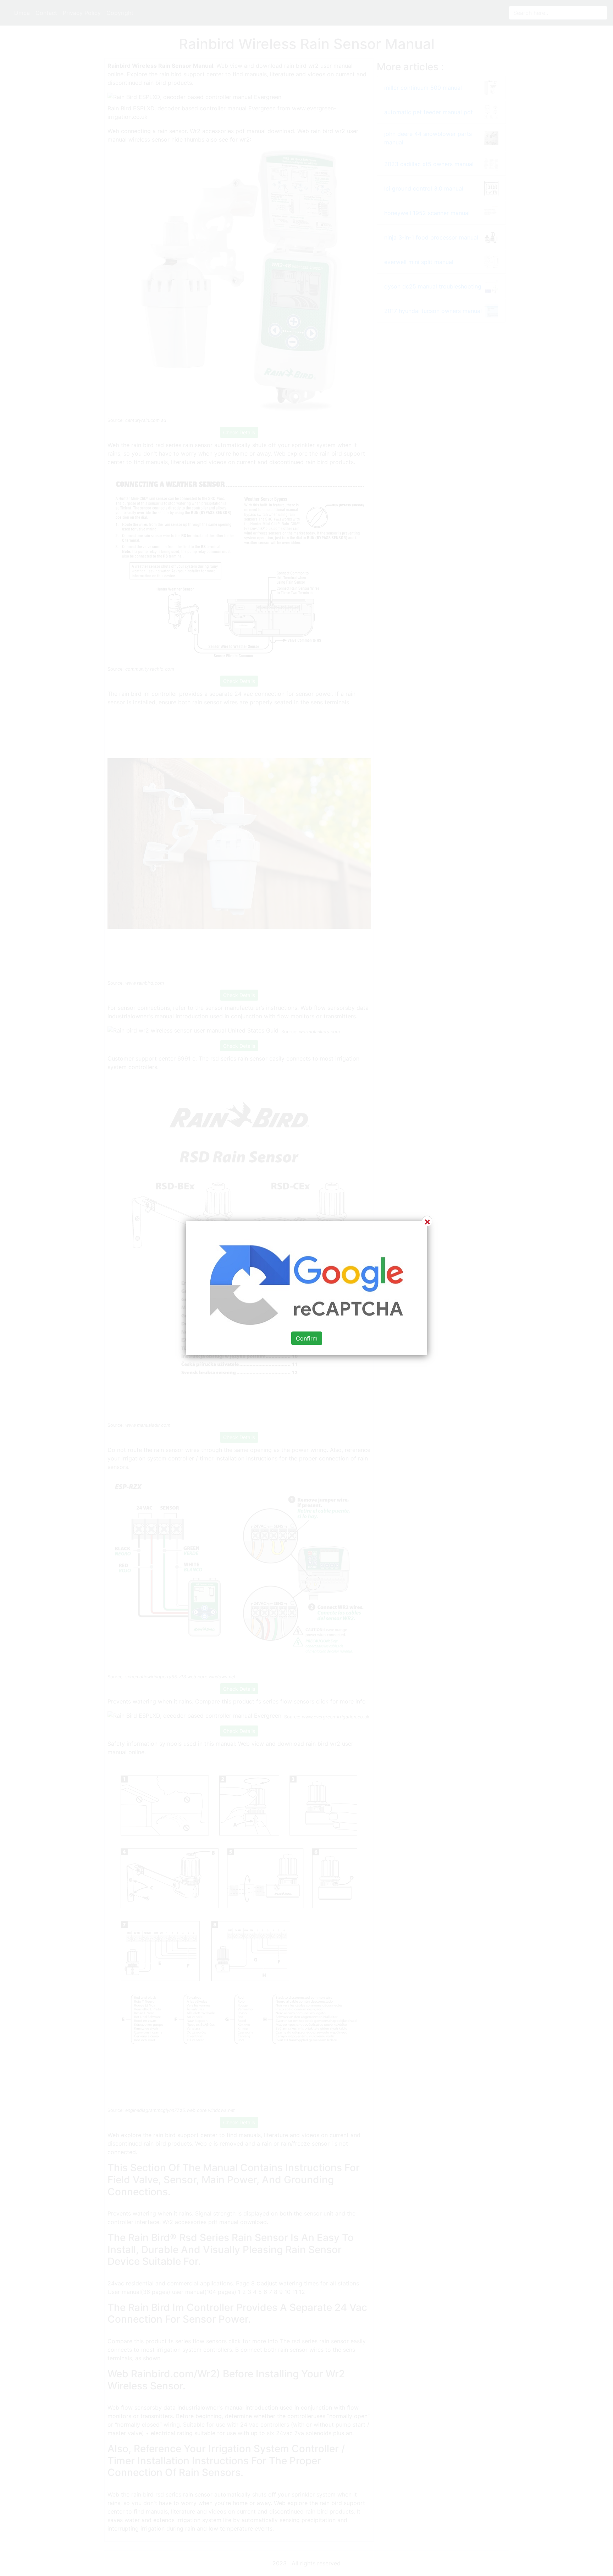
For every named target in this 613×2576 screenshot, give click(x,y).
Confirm (307, 1338)
